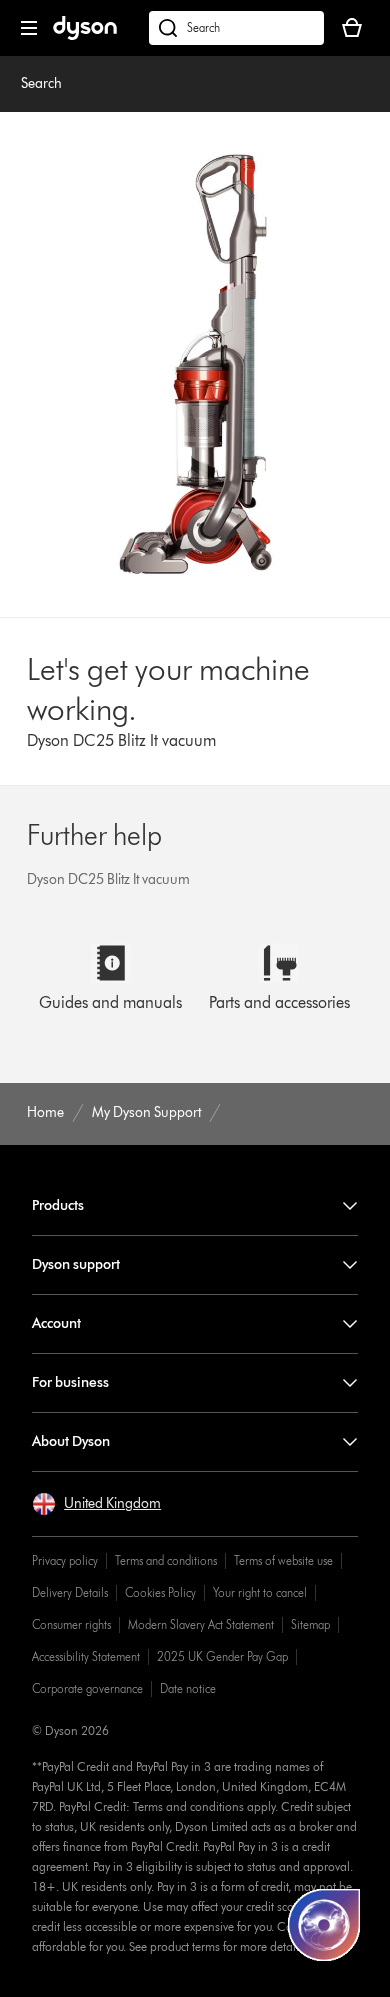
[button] (96, 1504)
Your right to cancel (260, 1592)
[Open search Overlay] (236, 28)
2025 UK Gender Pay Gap (222, 1656)
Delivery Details (70, 1592)
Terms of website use (283, 1560)
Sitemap (310, 1624)
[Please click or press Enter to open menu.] (29, 28)
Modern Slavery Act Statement (201, 1624)
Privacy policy (65, 1560)
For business (70, 1382)
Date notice (188, 1688)
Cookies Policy (160, 1592)
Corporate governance (87, 1688)
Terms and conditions (166, 1560)
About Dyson (71, 1441)
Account (56, 1323)
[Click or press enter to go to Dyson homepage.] (85, 35)
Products (58, 1205)
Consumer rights (71, 1624)
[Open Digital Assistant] (324, 1925)
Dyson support (76, 1264)
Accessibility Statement (86, 1656)
